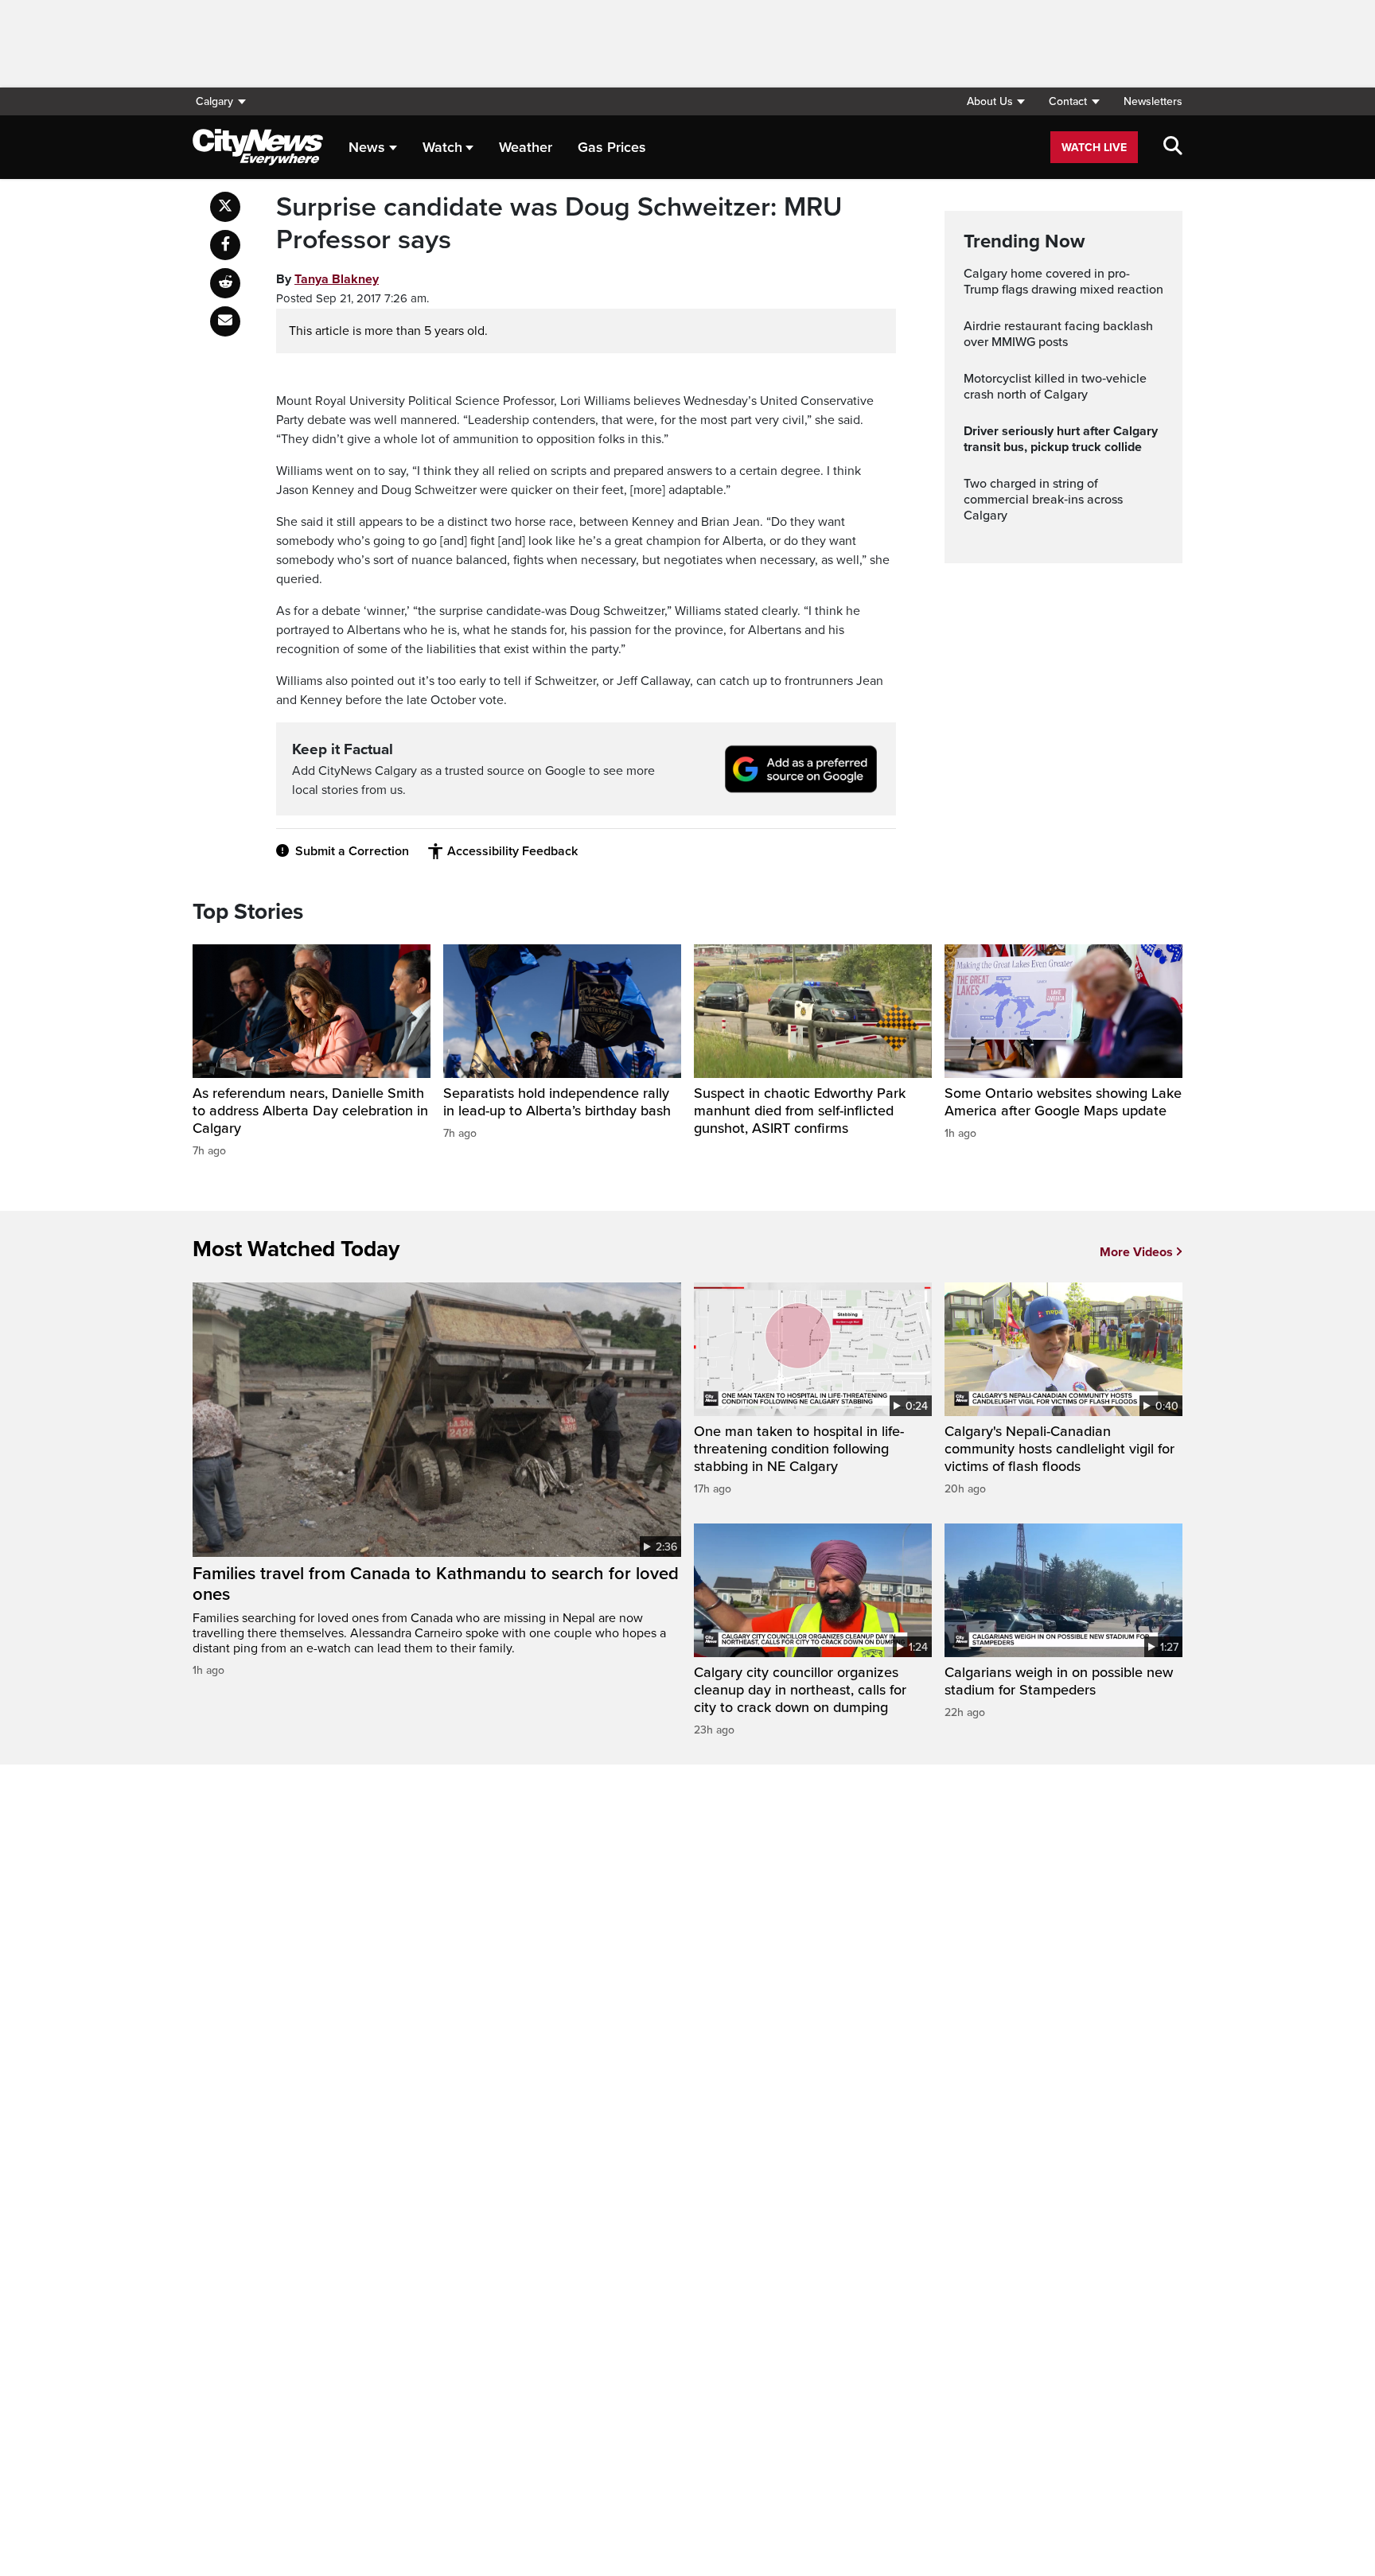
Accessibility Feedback (512, 851)
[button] (995, 101)
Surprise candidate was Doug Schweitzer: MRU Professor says (559, 224)
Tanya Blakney (337, 279)
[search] (1173, 147)
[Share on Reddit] (225, 283)
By (327, 279)
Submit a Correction (352, 851)
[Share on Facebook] (225, 245)
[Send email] (225, 321)
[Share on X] (225, 207)
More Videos (1136, 1252)
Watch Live (1094, 148)
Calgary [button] (214, 101)
